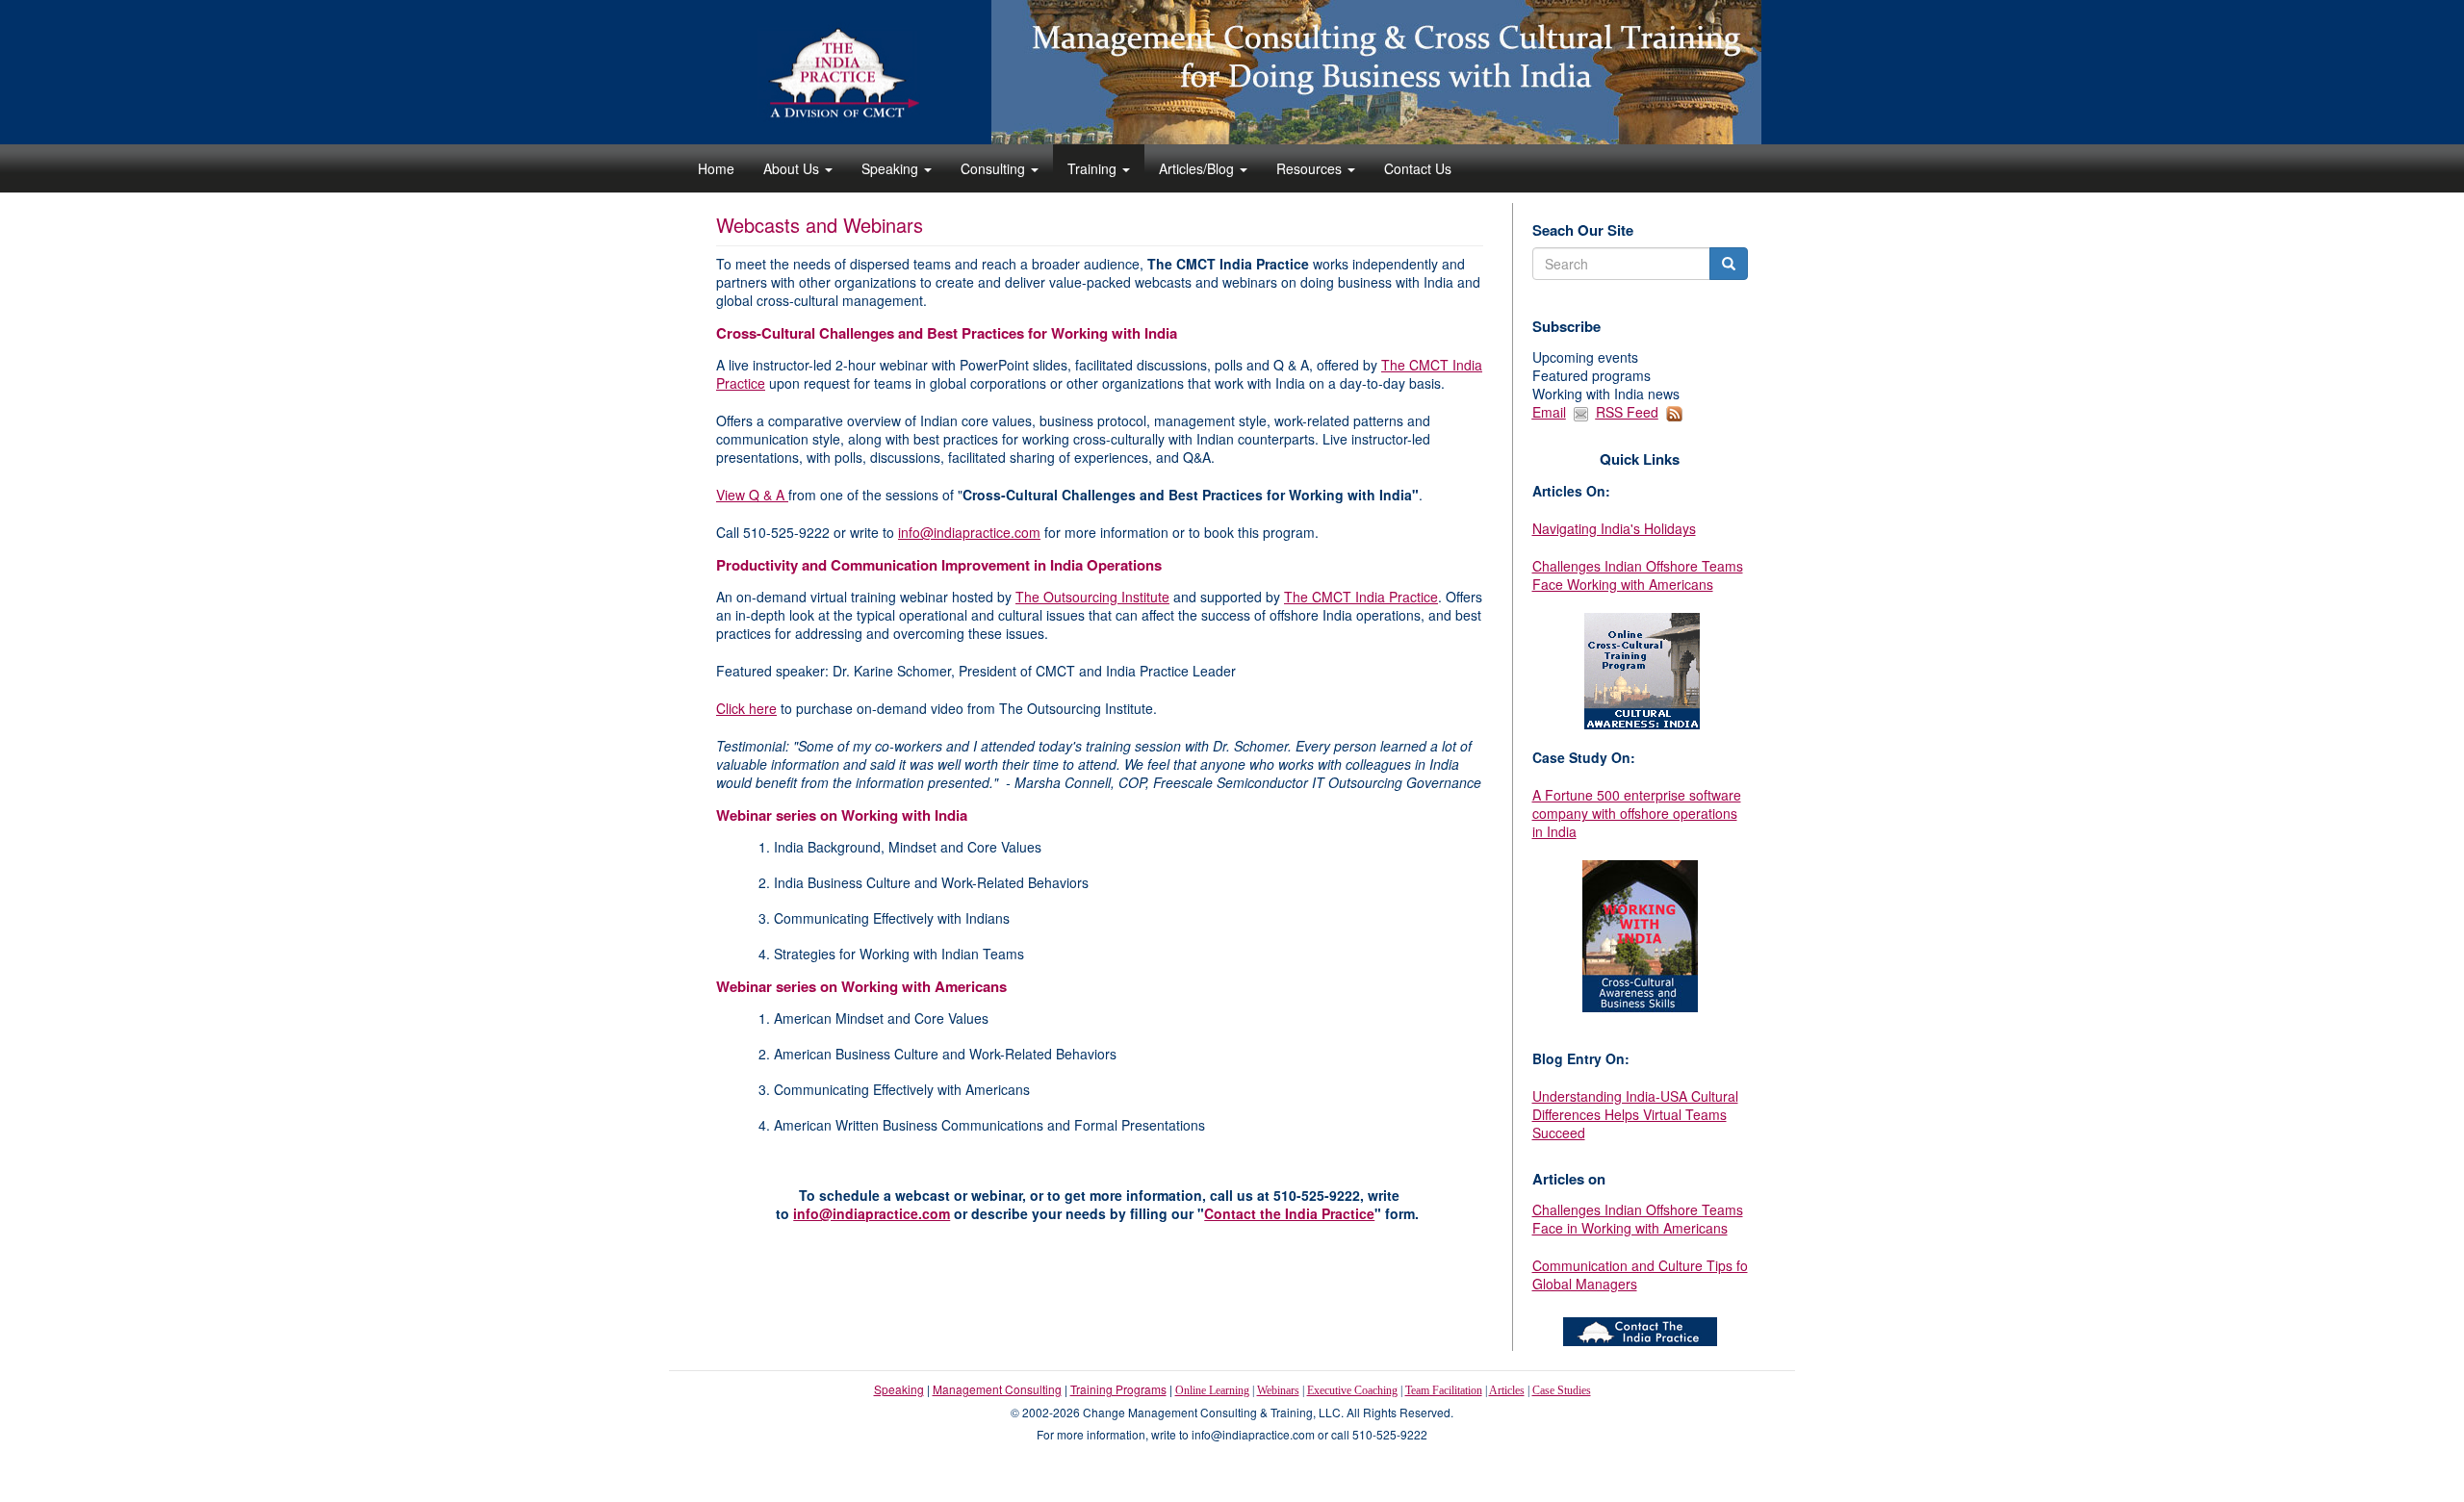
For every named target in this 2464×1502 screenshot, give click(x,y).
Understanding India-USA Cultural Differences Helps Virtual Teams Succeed (1635, 1114)
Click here (746, 708)
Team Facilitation (1444, 1390)
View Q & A (752, 495)
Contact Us (1418, 168)
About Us (793, 168)
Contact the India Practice (1289, 1213)
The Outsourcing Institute (1092, 597)
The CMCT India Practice (1361, 597)
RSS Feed (1627, 412)
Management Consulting (997, 1389)
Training (1094, 168)
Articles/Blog (1198, 168)
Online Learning (1212, 1390)
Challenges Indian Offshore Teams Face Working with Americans (1638, 575)
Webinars (1278, 1390)
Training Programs (1118, 1389)
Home (716, 168)
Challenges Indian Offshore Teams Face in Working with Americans (1638, 1219)
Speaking (892, 168)
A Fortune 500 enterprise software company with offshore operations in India (1637, 813)
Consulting (995, 168)
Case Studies (1562, 1390)
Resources (1311, 168)
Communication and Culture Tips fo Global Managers (1640, 1274)
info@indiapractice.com (969, 532)
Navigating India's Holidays (1614, 528)
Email (1549, 412)
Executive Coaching (1352, 1390)
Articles (1507, 1390)
